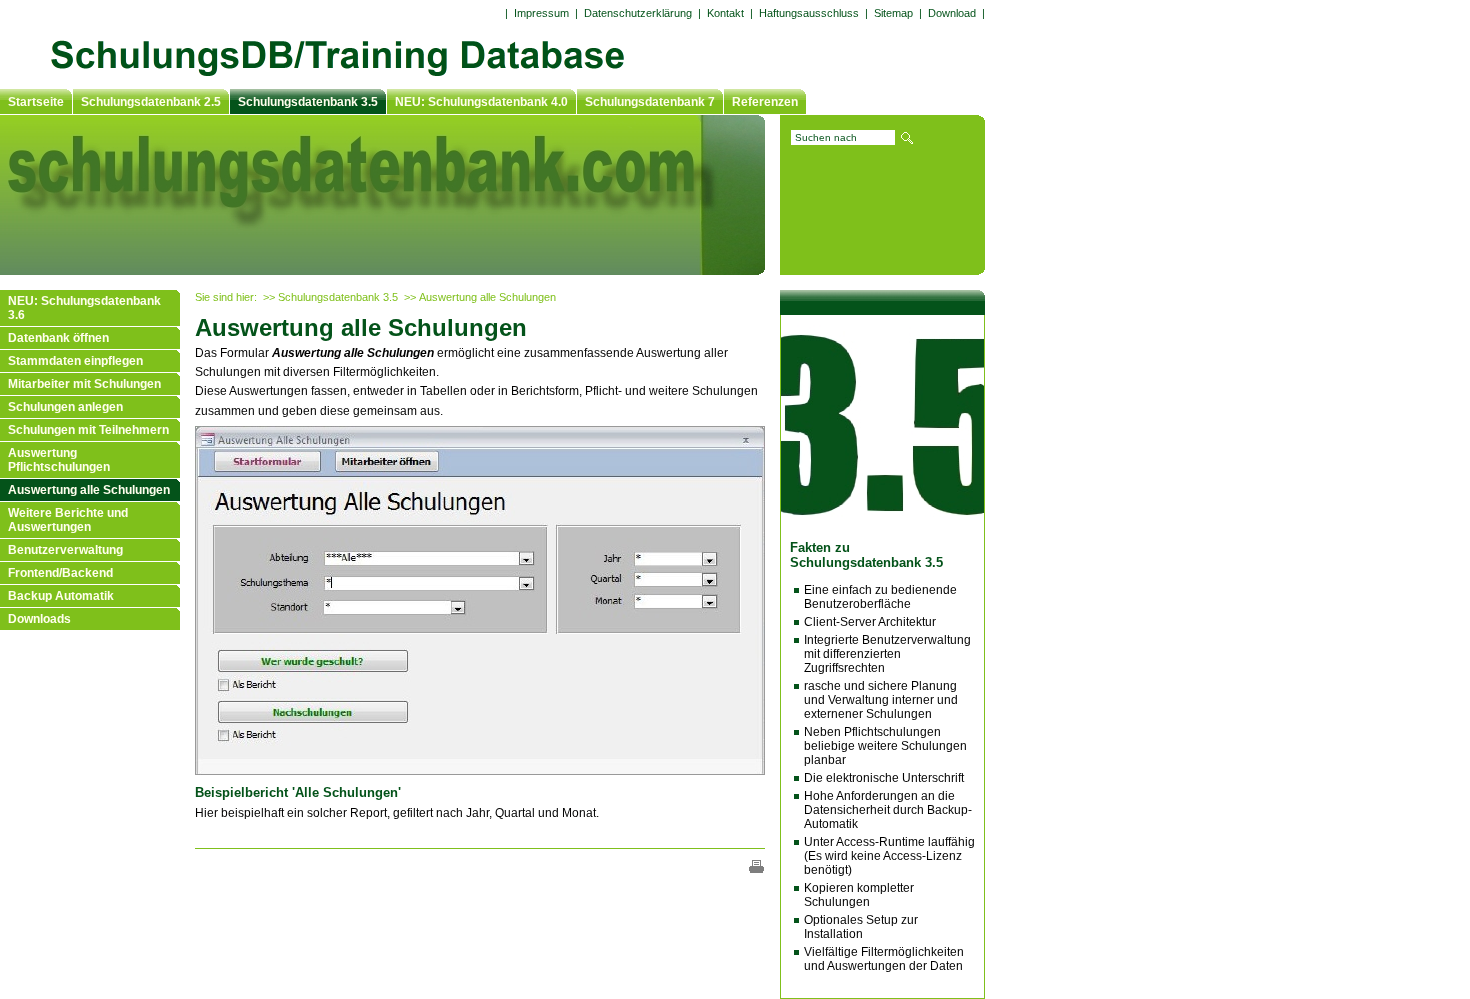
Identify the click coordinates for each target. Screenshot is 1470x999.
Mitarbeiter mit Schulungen (84, 384)
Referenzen (765, 102)
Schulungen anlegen (65, 407)
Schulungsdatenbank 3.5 (308, 102)
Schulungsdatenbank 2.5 (151, 102)
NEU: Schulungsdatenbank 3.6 (84, 308)
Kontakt (725, 13)
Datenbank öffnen (58, 338)
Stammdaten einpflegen (75, 361)
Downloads (39, 619)
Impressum (541, 13)
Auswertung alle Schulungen (89, 490)
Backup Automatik (61, 596)
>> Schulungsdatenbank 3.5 (330, 297)
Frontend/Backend (60, 573)
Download (952, 13)
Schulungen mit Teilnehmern (88, 430)
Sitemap (893, 13)
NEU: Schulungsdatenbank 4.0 (481, 102)
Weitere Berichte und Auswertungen (68, 520)
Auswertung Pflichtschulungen (59, 460)
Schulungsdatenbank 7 (650, 102)
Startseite (36, 102)
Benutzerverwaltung (65, 550)
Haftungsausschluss (809, 13)
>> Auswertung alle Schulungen (480, 297)
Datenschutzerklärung (638, 13)
